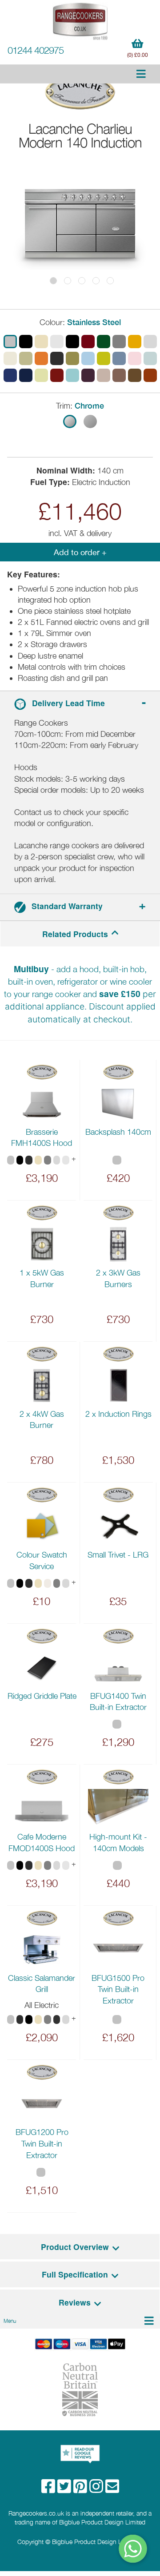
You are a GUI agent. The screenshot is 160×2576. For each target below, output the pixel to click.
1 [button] (53, 281)
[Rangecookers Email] (112, 2489)
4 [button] (96, 281)
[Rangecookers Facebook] (49, 2489)
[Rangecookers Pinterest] (81, 2489)
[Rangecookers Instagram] (97, 2489)
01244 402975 (36, 50)
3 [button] (82, 281)
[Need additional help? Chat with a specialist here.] (133, 2549)
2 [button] (68, 281)
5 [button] (110, 281)
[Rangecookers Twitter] (65, 2489)
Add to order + (80, 552)
